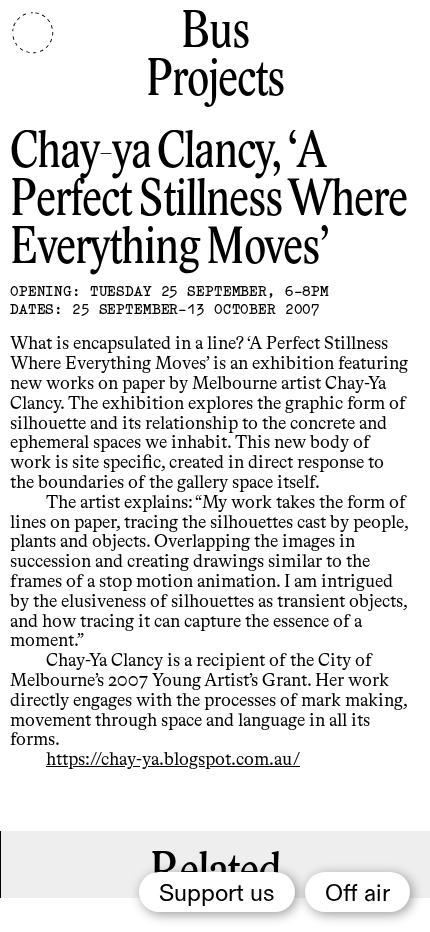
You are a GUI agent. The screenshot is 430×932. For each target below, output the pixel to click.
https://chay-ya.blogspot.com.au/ (173, 760)
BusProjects (215, 57)
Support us (217, 894)
